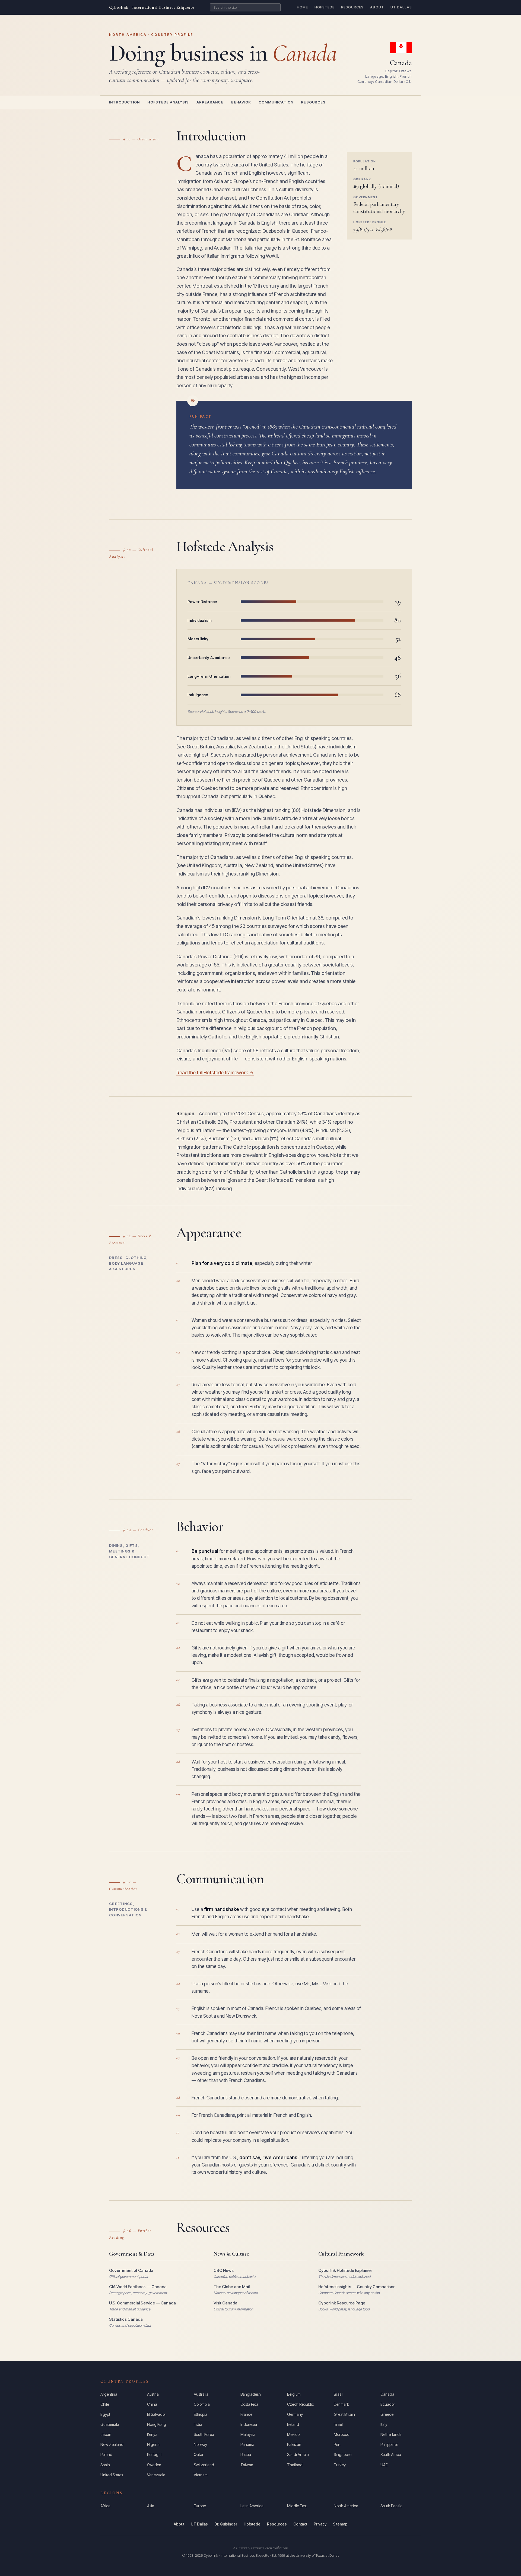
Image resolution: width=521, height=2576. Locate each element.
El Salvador (157, 2414)
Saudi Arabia (298, 2454)
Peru (338, 2444)
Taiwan (247, 2465)
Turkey (340, 2465)
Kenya (152, 2434)
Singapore (343, 2454)
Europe (200, 2506)
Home (302, 7)
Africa (105, 2506)
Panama (247, 2444)
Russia (246, 2454)
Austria (153, 2394)
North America (346, 2506)
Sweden (154, 2465)
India (198, 2424)
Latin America (252, 2506)
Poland (106, 2454)
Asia (151, 2506)
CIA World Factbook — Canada (138, 2287)
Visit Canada (225, 2303)
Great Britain (344, 2414)
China (152, 2404)
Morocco (341, 2434)
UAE (384, 2465)
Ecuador (388, 2404)
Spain (105, 2465)
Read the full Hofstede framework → (215, 1073)
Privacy (320, 2524)
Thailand (295, 2465)
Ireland (293, 2424)
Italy (384, 2424)
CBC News (224, 2270)
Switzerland (204, 2465)
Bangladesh (251, 2394)
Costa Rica (249, 2404)
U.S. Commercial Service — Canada (142, 2303)
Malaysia (248, 2434)
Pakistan (294, 2444)
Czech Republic (301, 2404)
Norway (200, 2444)
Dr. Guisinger (226, 2524)
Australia (201, 2394)
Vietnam (201, 2475)
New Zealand (112, 2444)
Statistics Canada (126, 2319)
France (246, 2414)
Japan (106, 2434)
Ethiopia (201, 2414)
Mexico (293, 2434)
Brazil (339, 2394)
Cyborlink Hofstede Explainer (345, 2270)
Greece (387, 2414)
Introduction (124, 102)
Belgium (294, 2394)
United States (112, 2475)
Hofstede (325, 7)
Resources (352, 7)
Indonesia (249, 2424)
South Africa (391, 2454)
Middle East (297, 2506)
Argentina (109, 2394)
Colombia (202, 2404)
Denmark (341, 2404)
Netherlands (391, 2434)
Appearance (210, 102)
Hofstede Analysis (168, 102)
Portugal (154, 2454)
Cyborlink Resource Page (342, 2303)
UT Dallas (401, 7)
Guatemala (110, 2424)
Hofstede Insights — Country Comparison (357, 2287)
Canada (387, 2394)
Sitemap (340, 2524)
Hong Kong (157, 2424)
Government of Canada (131, 2270)
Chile (105, 2404)
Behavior (241, 102)
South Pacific (391, 2506)
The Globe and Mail (232, 2287)
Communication (276, 102)
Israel (338, 2424)
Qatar (199, 2454)
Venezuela (156, 2475)
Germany (295, 2414)
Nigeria (153, 2444)
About (377, 7)
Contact (300, 2524)
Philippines (389, 2444)
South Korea (204, 2434)
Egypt (105, 2414)
